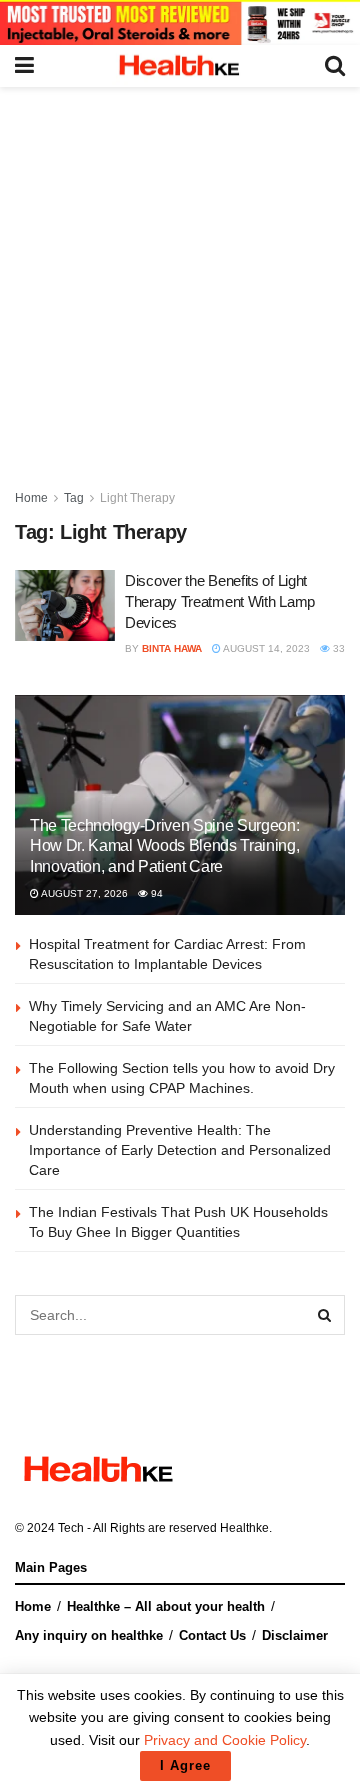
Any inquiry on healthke (89, 1635)
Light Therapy (137, 498)
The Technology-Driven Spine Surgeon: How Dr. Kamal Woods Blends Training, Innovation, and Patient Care (164, 846)
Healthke (244, 1528)
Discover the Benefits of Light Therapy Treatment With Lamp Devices (220, 601)
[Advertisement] (180, 277)
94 (155, 893)
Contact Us (212, 1635)
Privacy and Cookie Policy (225, 1740)
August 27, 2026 (83, 893)
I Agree (185, 1765)
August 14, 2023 (265, 648)
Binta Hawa (172, 648)
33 (337, 648)
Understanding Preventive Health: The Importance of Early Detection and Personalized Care (180, 1149)
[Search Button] (325, 1315)
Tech (71, 1528)
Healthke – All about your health (166, 1606)
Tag (74, 498)
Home (31, 498)
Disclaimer (295, 1635)
